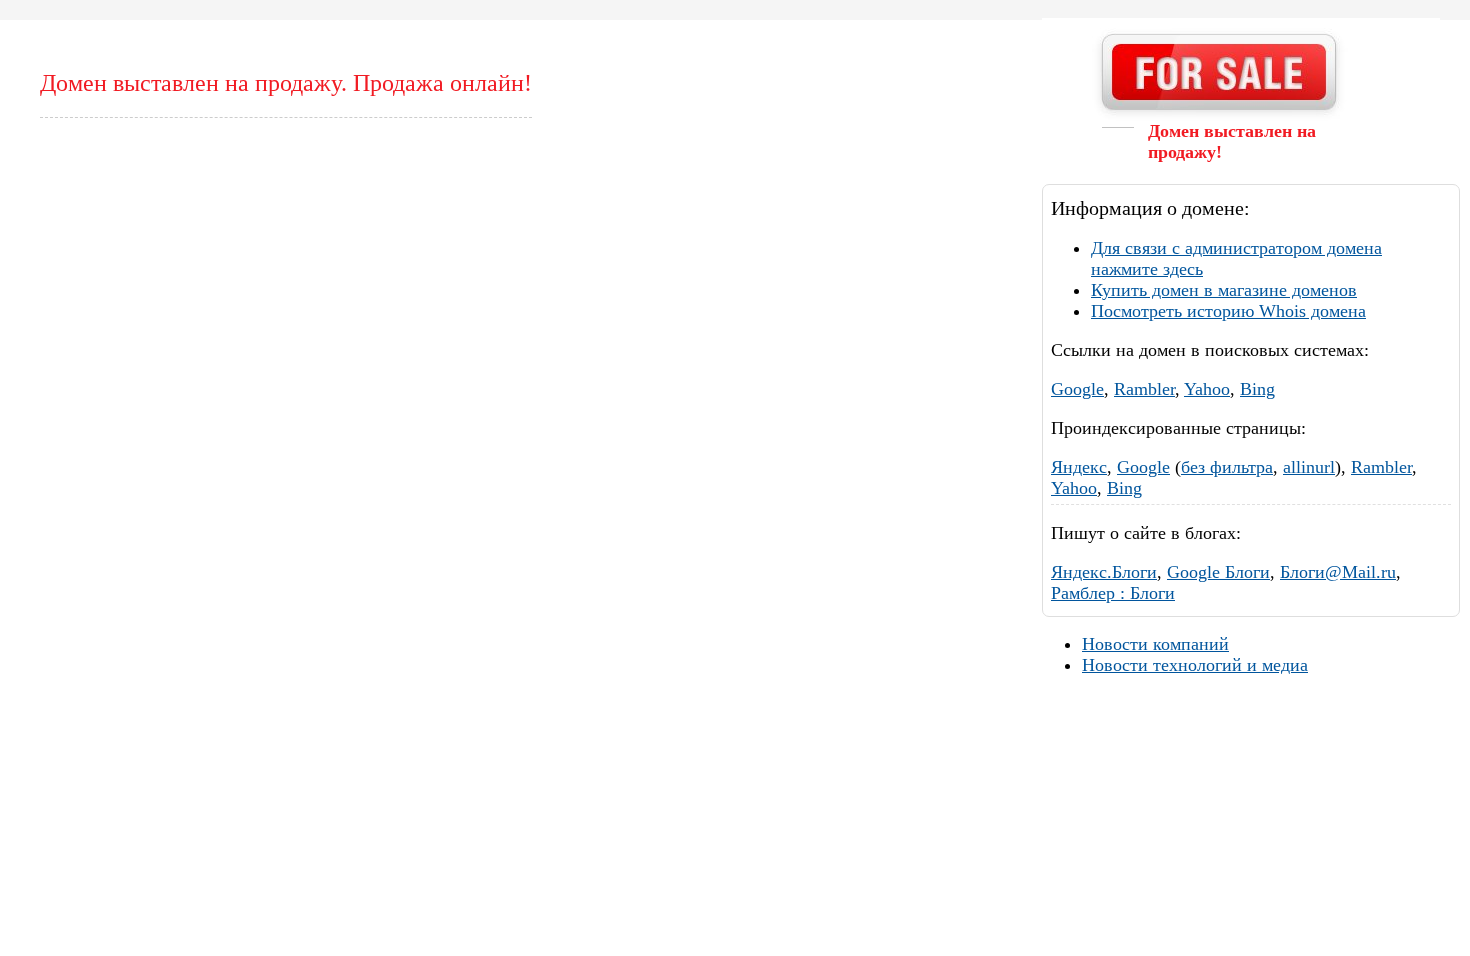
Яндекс (1079, 467)
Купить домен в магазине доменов (1224, 290)
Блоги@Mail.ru (1338, 572)
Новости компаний (1155, 644)
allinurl (1309, 467)
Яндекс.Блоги (1104, 572)
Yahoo (1207, 389)
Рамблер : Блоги (1113, 593)
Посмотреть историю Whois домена (1228, 311)
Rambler (1144, 389)
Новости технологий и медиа (1195, 665)
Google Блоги (1218, 572)
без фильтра (1227, 467)
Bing (1257, 389)
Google (1077, 389)
